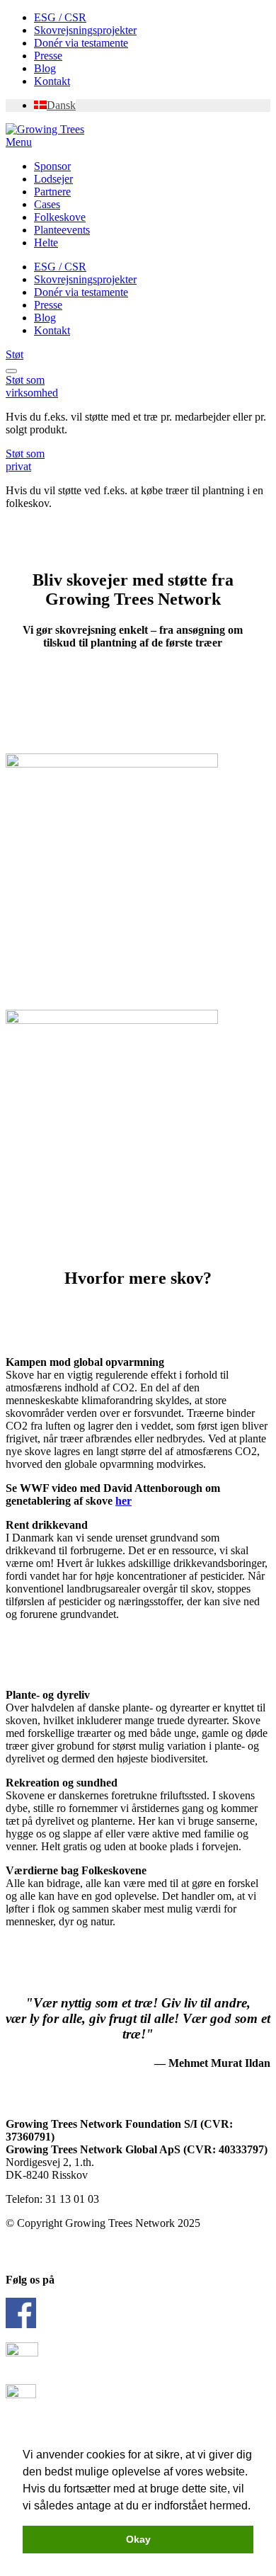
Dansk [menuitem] (61, 105)
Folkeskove (60, 217)
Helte (46, 243)
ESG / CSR (60, 17)
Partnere (52, 192)
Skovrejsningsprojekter (85, 30)
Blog (45, 68)
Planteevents (62, 230)
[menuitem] (55, 105)
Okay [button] (138, 2539)
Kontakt (52, 81)
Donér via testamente (81, 43)
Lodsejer (53, 179)
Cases (47, 204)
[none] (152, 106)
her (123, 1501)
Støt (15, 354)
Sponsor (52, 166)
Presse (48, 56)
